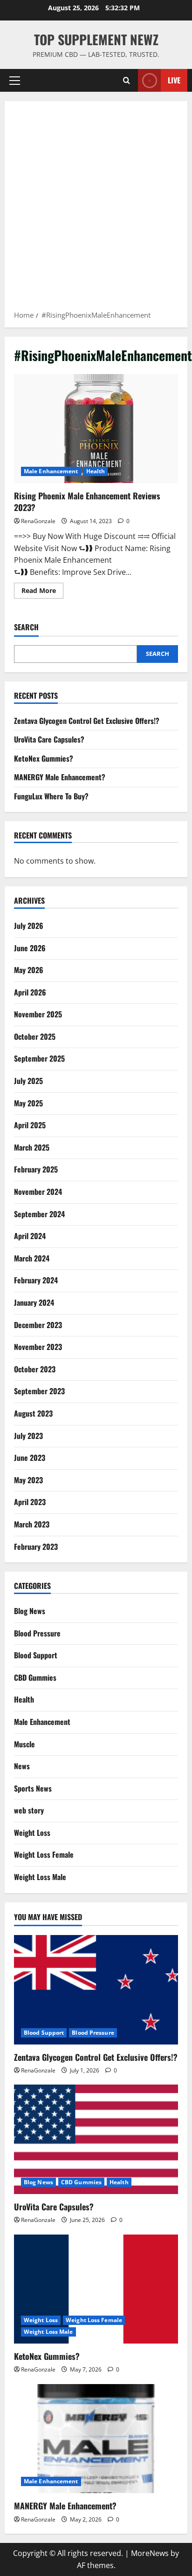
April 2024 (30, 1236)
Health (96, 471)
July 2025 (28, 1081)
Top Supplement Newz (96, 39)
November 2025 (38, 1014)
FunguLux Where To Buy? (51, 796)
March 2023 (32, 1524)
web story (29, 1810)
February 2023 (36, 1547)
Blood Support (36, 1655)
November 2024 (38, 1192)
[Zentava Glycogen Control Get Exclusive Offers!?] (96, 1990)
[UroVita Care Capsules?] (96, 2139)
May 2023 (28, 1480)
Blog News (30, 1611)
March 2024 (32, 1258)
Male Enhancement (51, 471)
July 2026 (29, 926)
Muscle (24, 1744)
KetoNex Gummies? (44, 758)
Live (174, 80)
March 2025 (32, 1147)
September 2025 (39, 1058)
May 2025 (28, 1103)
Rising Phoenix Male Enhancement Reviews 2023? (96, 429)
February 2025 (36, 1169)
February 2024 (36, 1280)
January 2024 (34, 1302)
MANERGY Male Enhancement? (60, 777)
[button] (15, 81)
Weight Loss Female (44, 1854)
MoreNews (150, 2553)
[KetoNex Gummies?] (96, 2289)
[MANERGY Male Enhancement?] (96, 2439)
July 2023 (28, 1436)
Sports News (33, 1788)
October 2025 (35, 1036)
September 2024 (39, 1214)
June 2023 (30, 1458)
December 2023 (38, 1325)
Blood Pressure (37, 1633)
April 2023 (30, 1502)
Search (26, 627)
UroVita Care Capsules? (49, 739)
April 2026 (30, 992)
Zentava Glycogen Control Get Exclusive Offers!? (87, 721)
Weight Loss (32, 1833)
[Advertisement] (96, 209)
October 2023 (35, 1369)
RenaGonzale (38, 521)
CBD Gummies (35, 1677)
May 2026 (29, 970)
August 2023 (33, 1413)
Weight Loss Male (40, 1877)
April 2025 (30, 1125)
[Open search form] (127, 80)
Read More (42, 592)
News (22, 1766)
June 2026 (30, 948)
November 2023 (38, 1347)
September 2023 (39, 1391)
